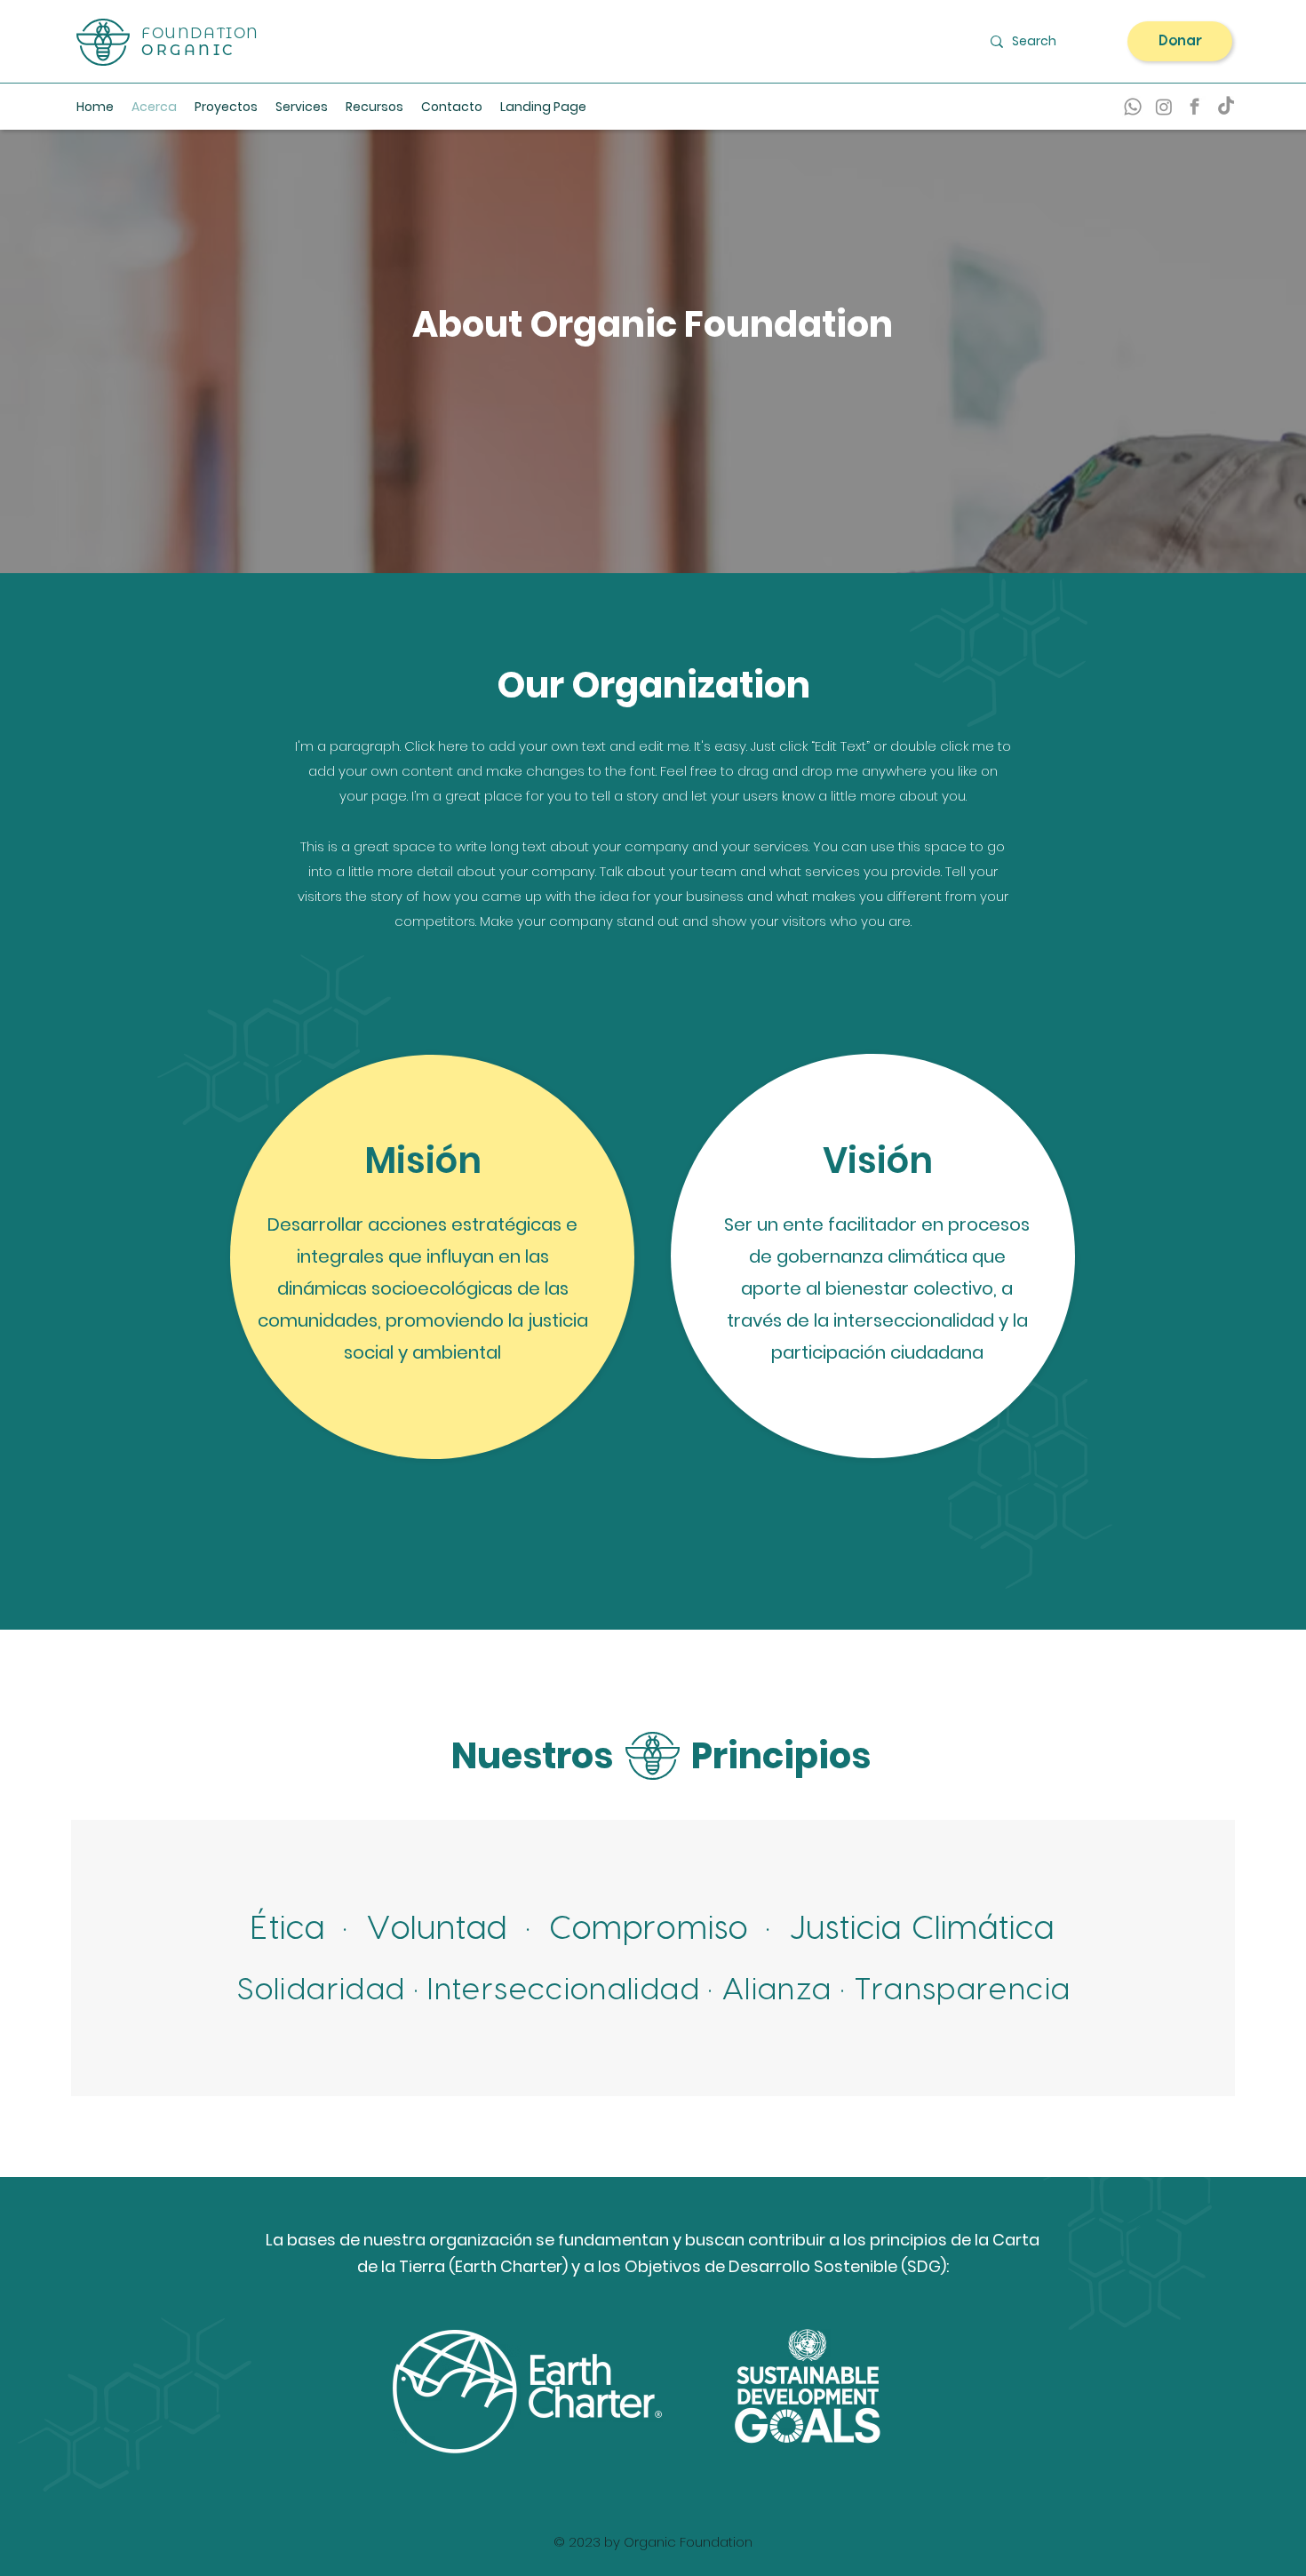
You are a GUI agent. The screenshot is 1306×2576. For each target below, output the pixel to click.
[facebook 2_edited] (1195, 107)
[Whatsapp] (1133, 107)
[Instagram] (1164, 107)
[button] (374, 107)
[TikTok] (1226, 107)
